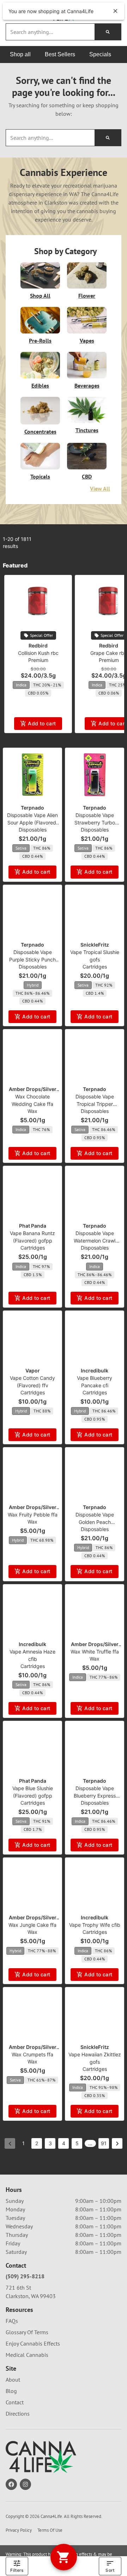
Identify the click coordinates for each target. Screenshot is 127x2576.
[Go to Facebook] (11, 2484)
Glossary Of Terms (27, 2332)
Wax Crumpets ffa (32, 2054)
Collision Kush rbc (38, 653)
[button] (11, 12)
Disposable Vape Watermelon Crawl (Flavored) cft (95, 1241)
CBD (87, 476)
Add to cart (42, 723)
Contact (15, 2402)
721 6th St (18, 2287)
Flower (87, 296)
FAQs (12, 2321)
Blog (11, 2391)
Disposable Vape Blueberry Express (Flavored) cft (95, 1796)
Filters (17, 2570)
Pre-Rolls (40, 341)
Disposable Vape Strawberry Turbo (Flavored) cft (95, 823)
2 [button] (37, 2143)
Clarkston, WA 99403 (31, 2296)
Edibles (40, 385)
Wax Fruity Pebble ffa (33, 1515)
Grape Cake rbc (109, 653)
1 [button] (23, 2143)
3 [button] (50, 2143)
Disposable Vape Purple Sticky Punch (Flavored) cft (32, 959)
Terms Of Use (50, 2530)
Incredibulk (95, 1370)
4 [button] (64, 2143)
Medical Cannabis (27, 2355)
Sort (110, 2570)
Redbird (38, 646)
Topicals (40, 476)
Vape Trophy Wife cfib (95, 1925)
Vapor (33, 1370)
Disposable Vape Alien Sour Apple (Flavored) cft (32, 823)
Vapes (87, 341)
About (13, 2380)
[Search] (108, 32)
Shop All (40, 296)
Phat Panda (33, 1226)
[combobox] (50, 32)
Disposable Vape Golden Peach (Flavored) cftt (95, 1522)
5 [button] (77, 2143)
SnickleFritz (95, 945)
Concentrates (40, 432)
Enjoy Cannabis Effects (33, 2343)
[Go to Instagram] (25, 2484)
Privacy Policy (19, 2530)
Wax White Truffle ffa (95, 1652)
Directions (18, 2414)
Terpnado (32, 808)
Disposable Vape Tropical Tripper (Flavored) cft (95, 1104)
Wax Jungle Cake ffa (32, 1925)
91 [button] (104, 2143)
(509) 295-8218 (25, 2276)
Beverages (87, 385)
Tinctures (87, 430)
